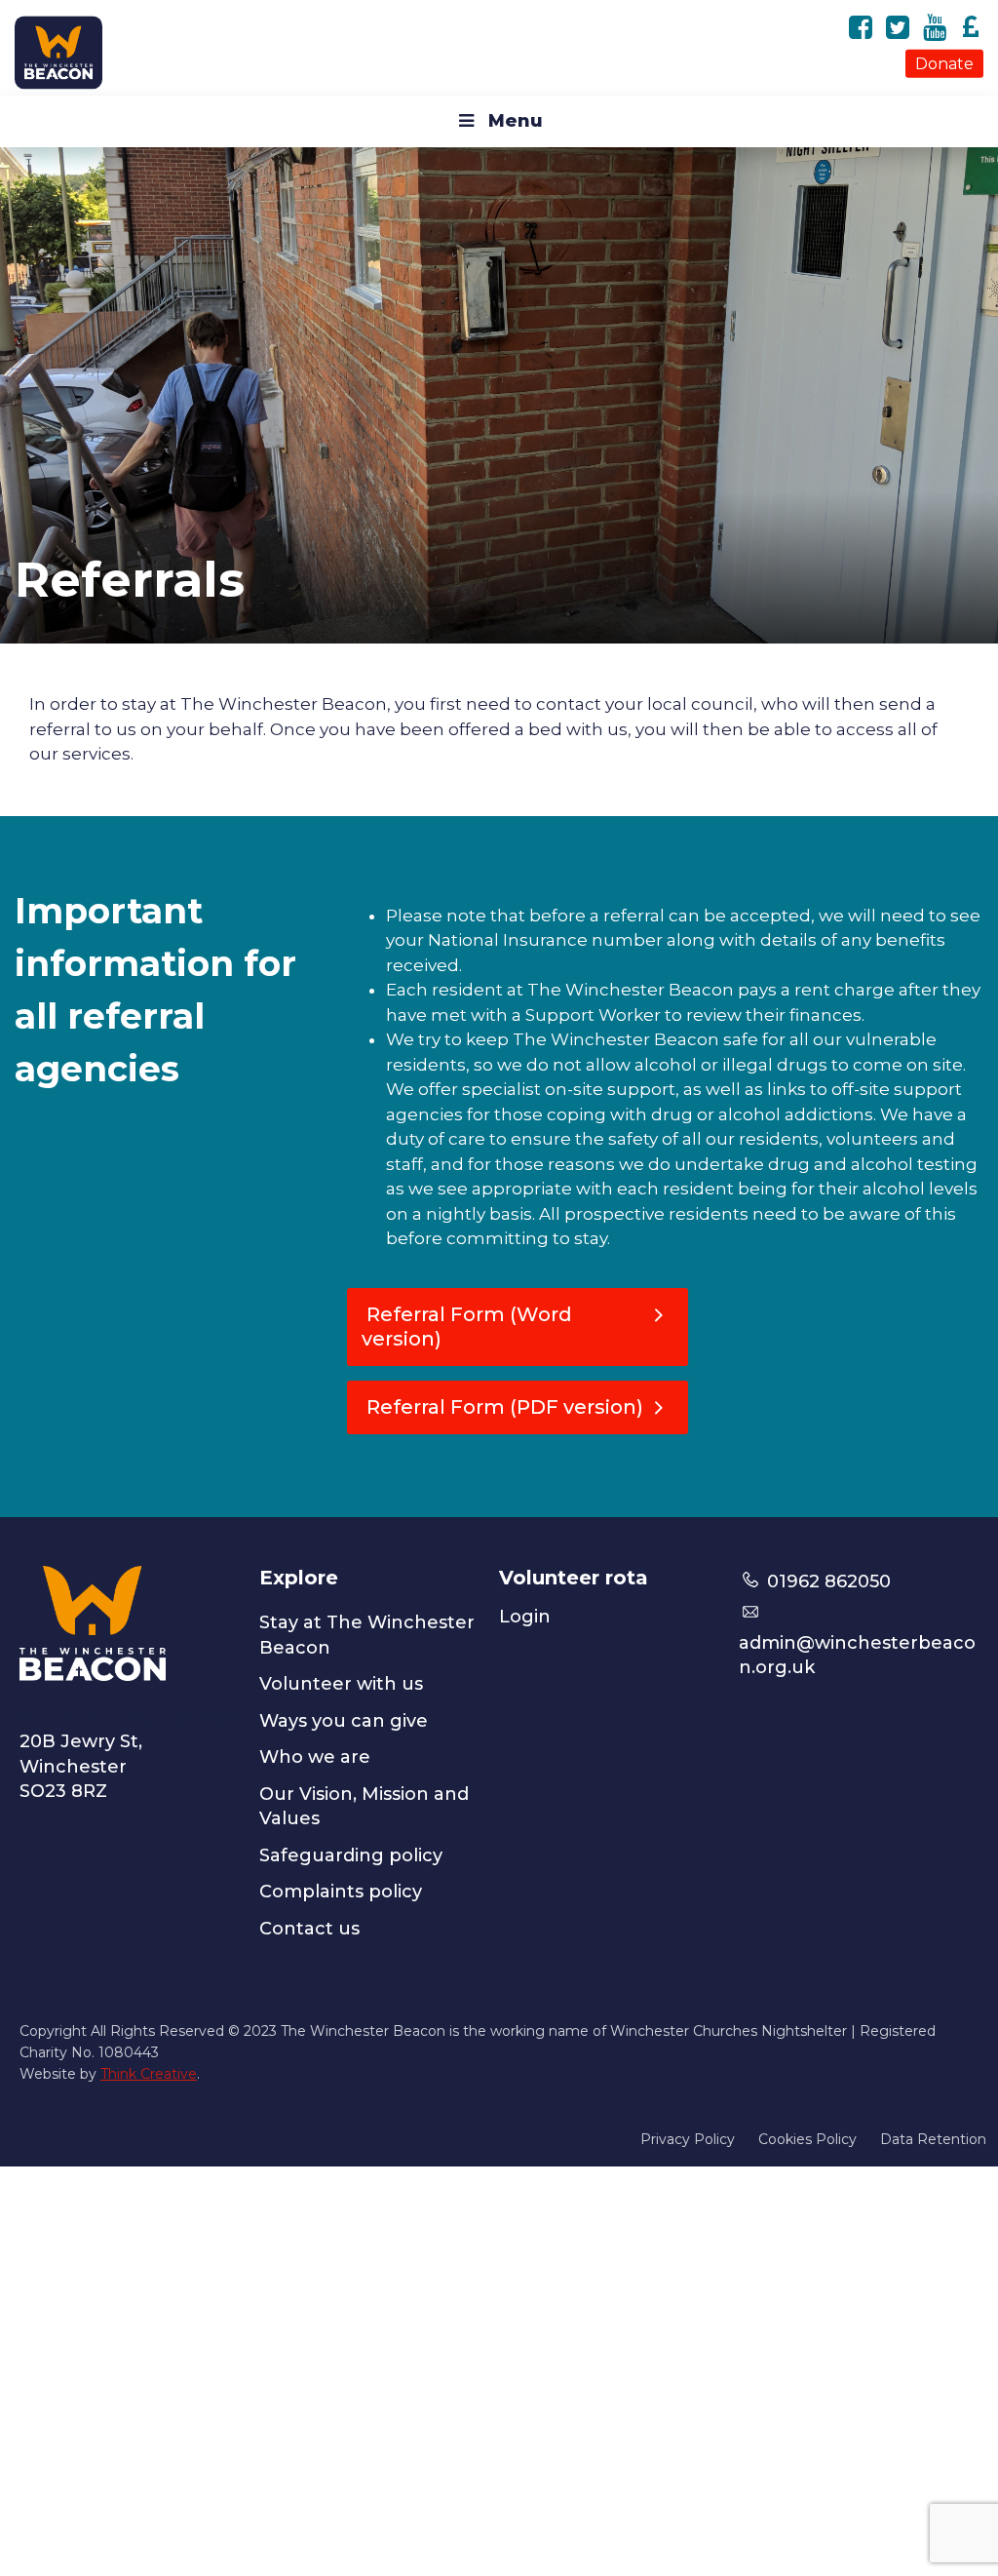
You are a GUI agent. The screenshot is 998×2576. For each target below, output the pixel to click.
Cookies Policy (807, 2139)
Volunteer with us (341, 1684)
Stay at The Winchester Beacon (367, 1635)
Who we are (315, 1757)
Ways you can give (344, 1721)
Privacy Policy (688, 2139)
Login (525, 1617)
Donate (944, 63)
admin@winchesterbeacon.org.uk (857, 1655)
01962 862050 (826, 1581)
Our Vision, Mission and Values (364, 1807)
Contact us (309, 1929)
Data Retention (933, 2139)
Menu (516, 121)
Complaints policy (341, 1892)
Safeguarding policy (351, 1855)
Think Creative (149, 2074)
